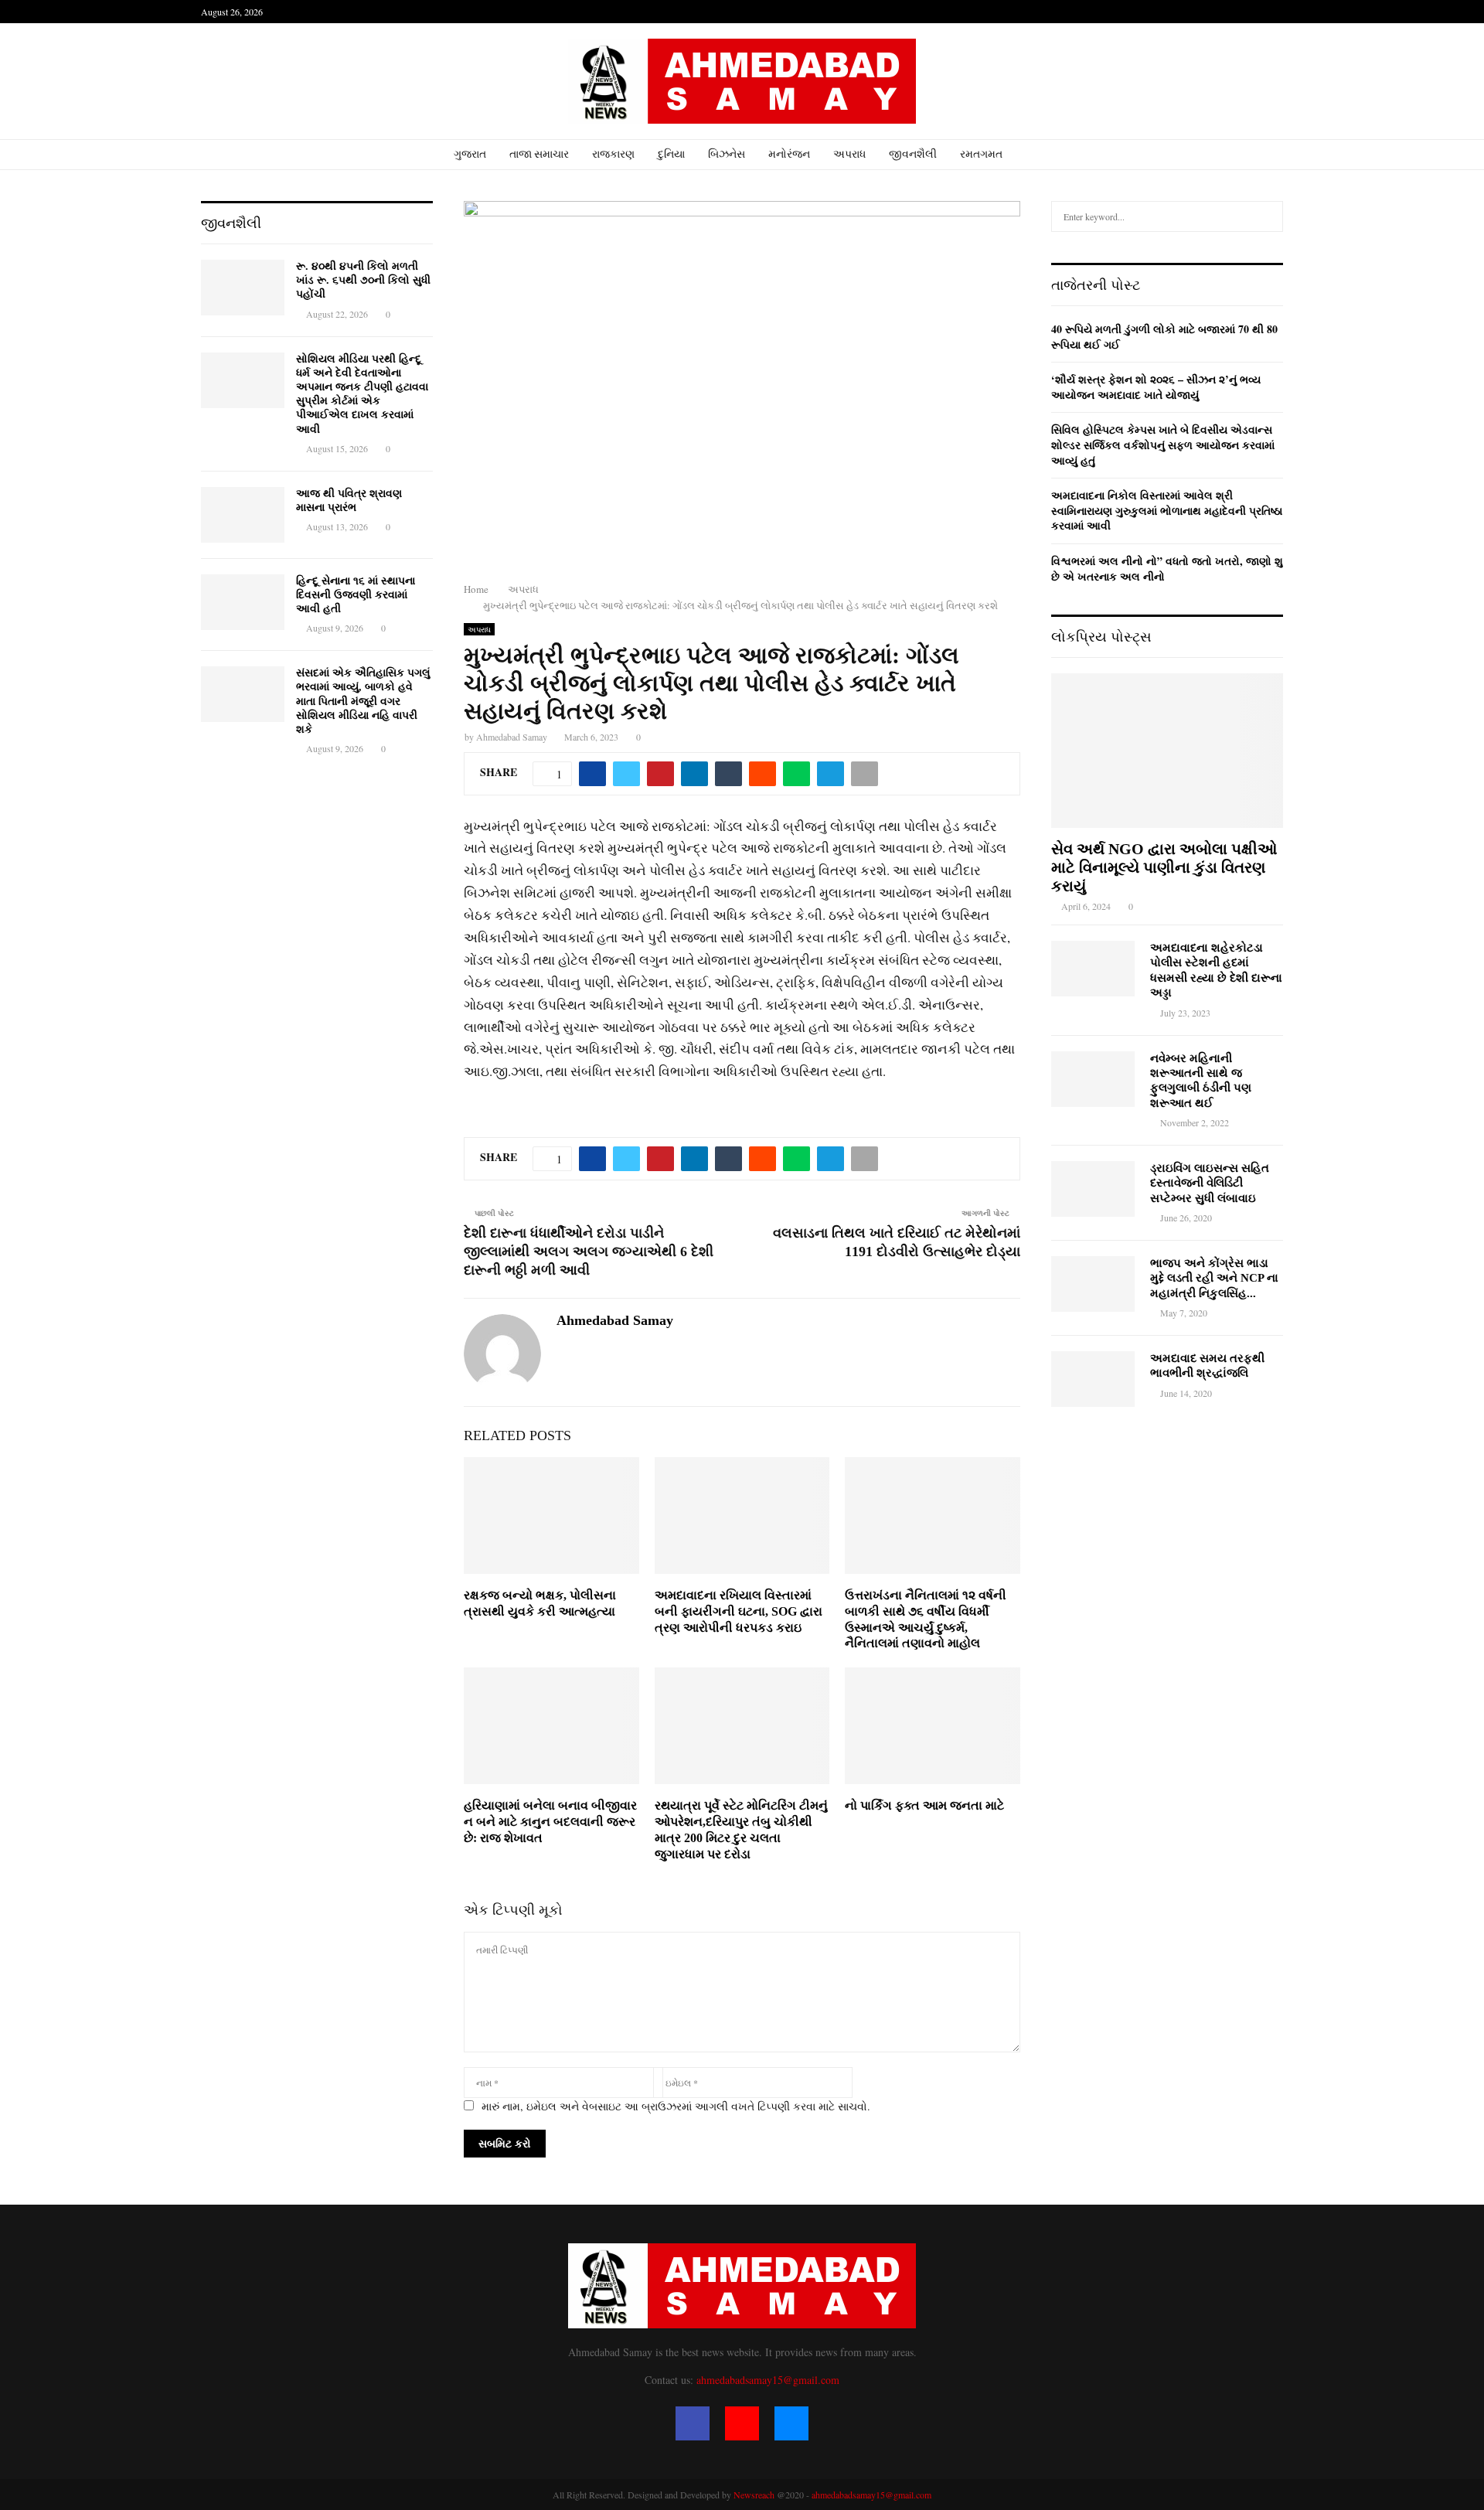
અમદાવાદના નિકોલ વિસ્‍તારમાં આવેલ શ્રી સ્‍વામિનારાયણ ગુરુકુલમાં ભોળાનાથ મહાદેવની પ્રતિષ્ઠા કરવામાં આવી (1167, 510)
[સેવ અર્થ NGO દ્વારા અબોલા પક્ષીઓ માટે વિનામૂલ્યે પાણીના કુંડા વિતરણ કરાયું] (1167, 751)
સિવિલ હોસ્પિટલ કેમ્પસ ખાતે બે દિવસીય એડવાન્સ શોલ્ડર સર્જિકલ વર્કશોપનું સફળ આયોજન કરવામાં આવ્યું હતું (1163, 444)
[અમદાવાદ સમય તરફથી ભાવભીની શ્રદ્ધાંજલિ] (1093, 1379)
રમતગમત (981, 154)
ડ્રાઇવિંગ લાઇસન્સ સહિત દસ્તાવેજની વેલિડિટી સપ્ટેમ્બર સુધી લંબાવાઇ (1210, 1183)
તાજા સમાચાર (539, 154)
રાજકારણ (613, 154)
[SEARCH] (1267, 216)
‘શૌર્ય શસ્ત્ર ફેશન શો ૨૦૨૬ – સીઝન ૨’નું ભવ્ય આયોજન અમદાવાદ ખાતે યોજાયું (1156, 387)
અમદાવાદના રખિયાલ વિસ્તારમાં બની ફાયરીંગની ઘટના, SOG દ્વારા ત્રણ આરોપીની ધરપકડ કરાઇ (739, 1611)
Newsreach (754, 2495)
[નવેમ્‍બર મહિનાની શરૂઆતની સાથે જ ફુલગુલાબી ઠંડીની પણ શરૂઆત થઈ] (1093, 1079)
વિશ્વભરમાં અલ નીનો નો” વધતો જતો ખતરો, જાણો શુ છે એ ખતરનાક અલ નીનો (1167, 569)
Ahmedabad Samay (512, 737)
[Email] (791, 2423)
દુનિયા (671, 154)
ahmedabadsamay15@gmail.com (768, 2380)
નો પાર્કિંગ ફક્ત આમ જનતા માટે (924, 1805)
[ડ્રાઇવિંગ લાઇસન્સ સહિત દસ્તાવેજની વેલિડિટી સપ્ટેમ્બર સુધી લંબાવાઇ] (1093, 1189)
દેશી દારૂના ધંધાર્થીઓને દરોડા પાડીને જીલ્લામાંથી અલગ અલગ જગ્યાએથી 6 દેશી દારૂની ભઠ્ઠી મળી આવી (589, 1252)
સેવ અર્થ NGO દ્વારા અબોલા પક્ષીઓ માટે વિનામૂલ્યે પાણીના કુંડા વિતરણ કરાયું (1164, 867)
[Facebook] (693, 2423)
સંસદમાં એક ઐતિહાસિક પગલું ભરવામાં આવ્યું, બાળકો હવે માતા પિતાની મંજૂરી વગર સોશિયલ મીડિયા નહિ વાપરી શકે (363, 701)
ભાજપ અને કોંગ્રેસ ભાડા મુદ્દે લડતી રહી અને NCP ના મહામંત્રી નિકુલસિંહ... (1214, 1278)
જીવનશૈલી (913, 154)
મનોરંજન (789, 154)
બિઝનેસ (727, 154)
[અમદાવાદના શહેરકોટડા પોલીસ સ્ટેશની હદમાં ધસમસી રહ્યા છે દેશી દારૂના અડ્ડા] (1093, 969)
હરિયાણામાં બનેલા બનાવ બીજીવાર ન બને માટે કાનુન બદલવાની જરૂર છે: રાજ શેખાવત (550, 1822)
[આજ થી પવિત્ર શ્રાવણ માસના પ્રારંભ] (243, 515)
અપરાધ (849, 154)
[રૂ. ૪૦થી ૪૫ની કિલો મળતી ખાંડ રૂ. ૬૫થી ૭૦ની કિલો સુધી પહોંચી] (243, 288)
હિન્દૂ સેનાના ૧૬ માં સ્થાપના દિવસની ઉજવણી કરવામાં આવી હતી (356, 595)
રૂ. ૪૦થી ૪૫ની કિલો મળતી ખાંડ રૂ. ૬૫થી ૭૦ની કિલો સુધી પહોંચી (363, 280)
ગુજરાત (470, 154)
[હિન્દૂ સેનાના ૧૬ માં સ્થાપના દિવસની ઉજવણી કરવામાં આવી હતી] (243, 602)
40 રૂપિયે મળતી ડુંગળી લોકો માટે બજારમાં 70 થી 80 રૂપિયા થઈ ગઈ (1164, 337)
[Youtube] (742, 2423)
